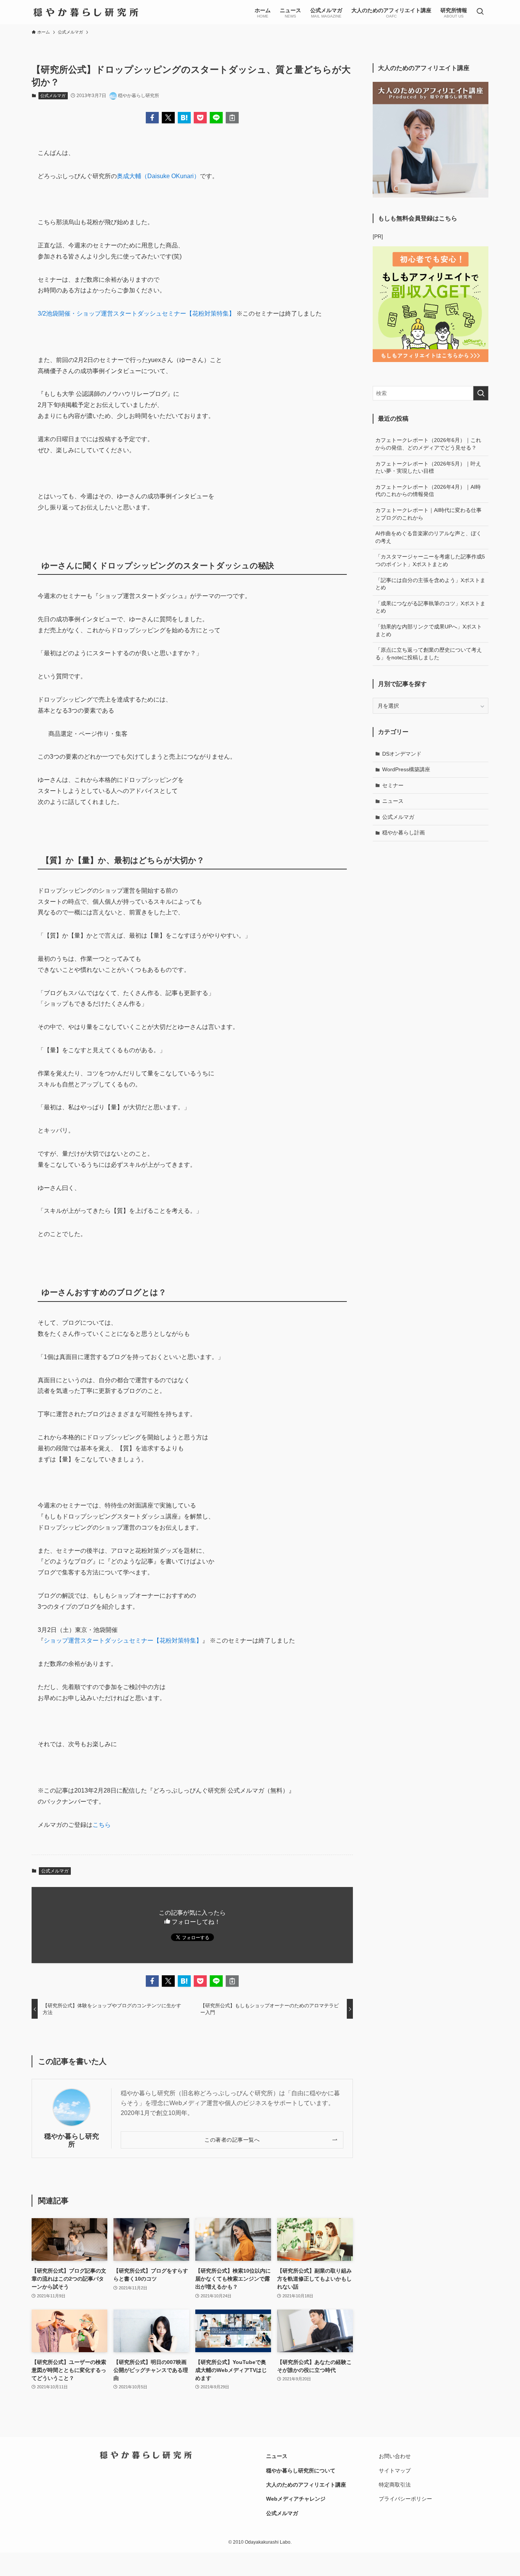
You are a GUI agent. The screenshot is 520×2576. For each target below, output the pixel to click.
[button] (152, 118)
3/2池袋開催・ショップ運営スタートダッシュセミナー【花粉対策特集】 (136, 313)
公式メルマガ (53, 96)
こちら (102, 1825)
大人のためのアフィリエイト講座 (306, 2485)
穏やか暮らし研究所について (301, 2471)
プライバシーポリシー (405, 2499)
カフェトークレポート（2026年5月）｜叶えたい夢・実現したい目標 (428, 467)
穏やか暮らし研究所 (72, 2140)
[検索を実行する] (481, 393)
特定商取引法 (395, 2485)
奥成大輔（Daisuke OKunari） (158, 176)
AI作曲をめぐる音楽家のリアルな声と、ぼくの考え (428, 537)
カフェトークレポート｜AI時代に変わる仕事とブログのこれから (428, 514)
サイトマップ (395, 2471)
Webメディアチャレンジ (296, 2499)
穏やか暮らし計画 (404, 833)
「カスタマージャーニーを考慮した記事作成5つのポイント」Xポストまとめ (430, 560)
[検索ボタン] (480, 12)
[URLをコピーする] (232, 118)
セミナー (393, 785)
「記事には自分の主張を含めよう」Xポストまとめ (430, 584)
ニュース (393, 801)
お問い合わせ (395, 2456)
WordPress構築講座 (406, 769)
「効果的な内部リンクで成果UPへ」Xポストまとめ (429, 630)
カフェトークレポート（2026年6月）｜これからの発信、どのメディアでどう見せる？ (428, 444)
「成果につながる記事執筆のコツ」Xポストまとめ (430, 607)
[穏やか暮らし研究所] (86, 12)
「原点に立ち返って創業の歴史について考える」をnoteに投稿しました (429, 654)
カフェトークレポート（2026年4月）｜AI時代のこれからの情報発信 (428, 491)
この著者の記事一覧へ (232, 2140)
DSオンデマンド (402, 754)
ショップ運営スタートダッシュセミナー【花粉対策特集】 (123, 1641)
